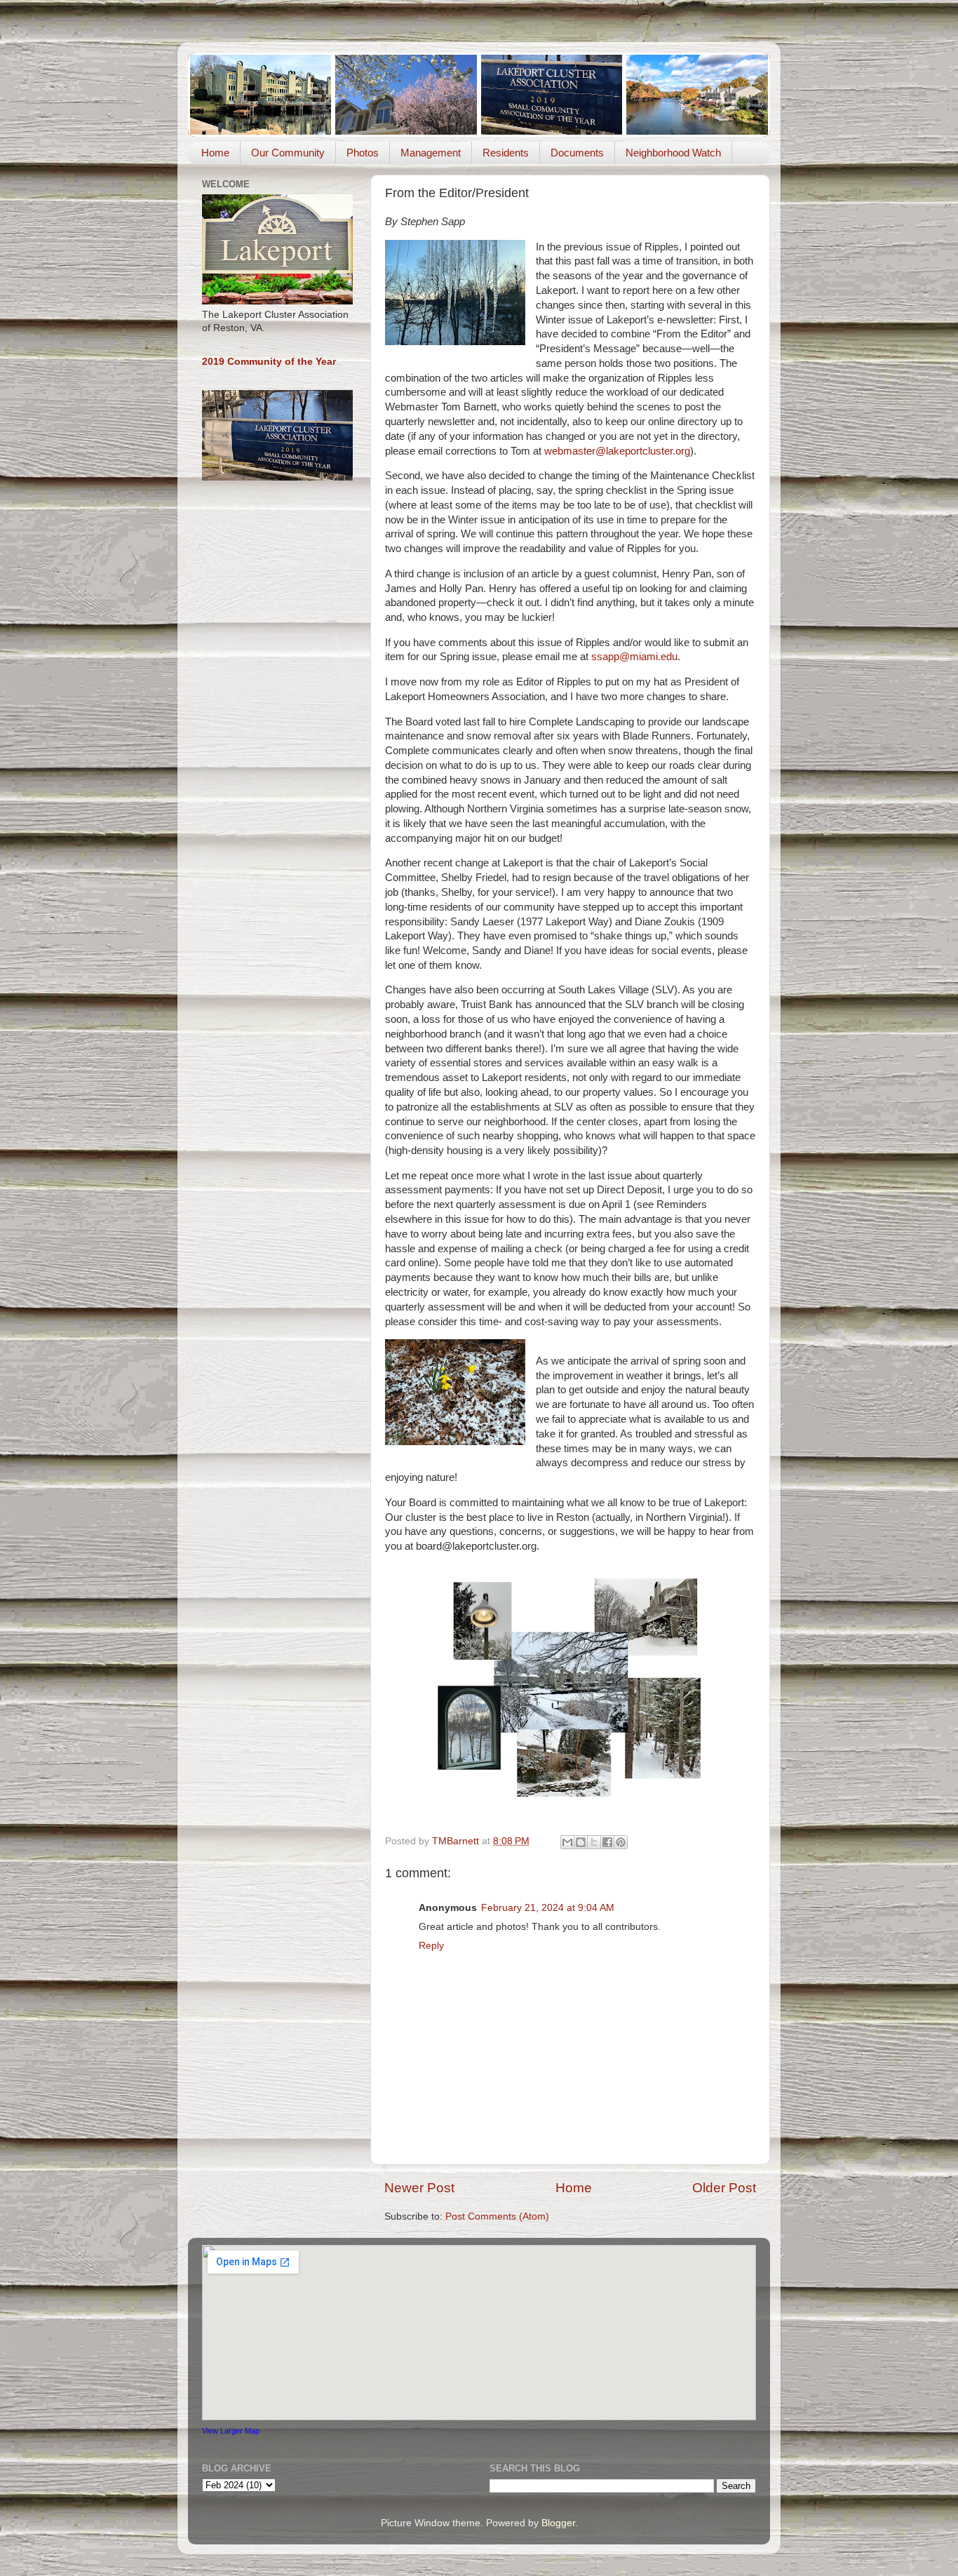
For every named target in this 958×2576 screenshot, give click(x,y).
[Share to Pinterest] (621, 1842)
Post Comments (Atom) (497, 2216)
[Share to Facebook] (607, 1842)
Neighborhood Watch (673, 153)
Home (215, 153)
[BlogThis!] (581, 1842)
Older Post (724, 2188)
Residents (506, 153)
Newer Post (419, 2188)
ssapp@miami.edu (634, 657)
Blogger (558, 2523)
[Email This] (567, 1842)
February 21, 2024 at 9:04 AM (548, 1908)
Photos (363, 153)
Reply (431, 1946)
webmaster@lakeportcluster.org (617, 451)
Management (431, 153)
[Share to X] (594, 1842)
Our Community (288, 153)
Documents (577, 153)
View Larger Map (231, 2431)
